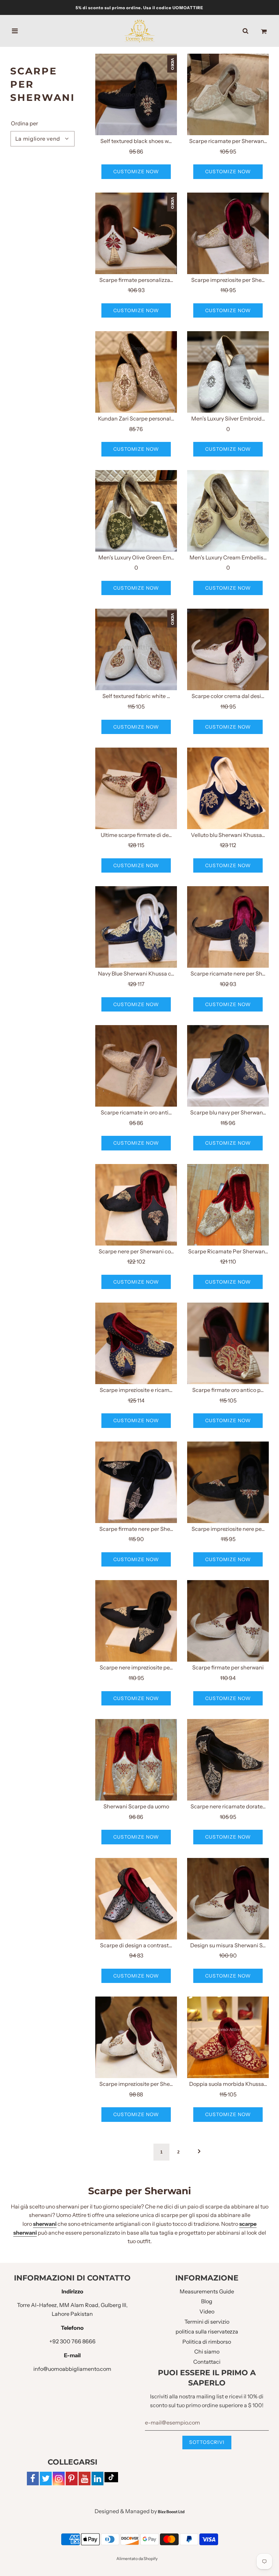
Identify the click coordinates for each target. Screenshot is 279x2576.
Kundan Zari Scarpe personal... (136, 418)
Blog (207, 2301)
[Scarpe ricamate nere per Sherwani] (228, 927)
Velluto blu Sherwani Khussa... (228, 835)
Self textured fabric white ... (136, 696)
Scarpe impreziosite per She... (228, 280)
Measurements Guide (207, 2291)
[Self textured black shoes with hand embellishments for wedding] (136, 94)
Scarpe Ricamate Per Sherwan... (228, 1251)
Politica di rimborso (207, 2342)
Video (207, 2311)
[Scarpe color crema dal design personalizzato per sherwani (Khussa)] (228, 649)
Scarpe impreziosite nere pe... (228, 1529)
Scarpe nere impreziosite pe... (136, 1667)
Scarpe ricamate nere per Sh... (228, 973)
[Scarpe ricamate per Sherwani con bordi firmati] (228, 94)
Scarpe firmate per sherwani (228, 1667)
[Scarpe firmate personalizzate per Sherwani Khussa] (136, 233)
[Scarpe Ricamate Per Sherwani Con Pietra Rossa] (228, 1205)
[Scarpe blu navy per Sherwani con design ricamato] (228, 1066)
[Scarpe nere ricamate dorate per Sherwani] (228, 1760)
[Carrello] (264, 31)
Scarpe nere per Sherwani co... (136, 1251)
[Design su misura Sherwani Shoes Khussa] (228, 1899)
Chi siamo (207, 2351)
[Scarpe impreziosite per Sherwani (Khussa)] (136, 2037)
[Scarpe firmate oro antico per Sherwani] (228, 1343)
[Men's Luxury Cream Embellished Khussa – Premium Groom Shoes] (228, 511)
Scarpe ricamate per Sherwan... (228, 141)
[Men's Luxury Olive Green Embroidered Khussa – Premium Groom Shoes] (136, 511)
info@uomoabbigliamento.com (72, 2369)
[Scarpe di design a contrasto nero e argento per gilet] (136, 1899)
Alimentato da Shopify (137, 2559)
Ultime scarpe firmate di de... (136, 835)
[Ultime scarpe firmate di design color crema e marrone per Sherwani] (136, 788)
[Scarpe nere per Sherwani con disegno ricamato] (136, 1205)
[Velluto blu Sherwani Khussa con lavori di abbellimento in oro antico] (228, 788)
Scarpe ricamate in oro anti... (136, 1112)
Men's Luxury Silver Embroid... (228, 418)
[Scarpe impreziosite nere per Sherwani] (228, 1482)
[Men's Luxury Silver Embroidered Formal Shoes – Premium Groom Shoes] (228, 372)
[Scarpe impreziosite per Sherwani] (228, 233)
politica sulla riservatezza (207, 2331)
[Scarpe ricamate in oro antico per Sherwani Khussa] (136, 1066)
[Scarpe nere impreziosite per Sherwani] (136, 1621)
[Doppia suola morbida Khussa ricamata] (228, 2037)
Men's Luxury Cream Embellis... (228, 557)
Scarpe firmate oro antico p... (228, 1390)
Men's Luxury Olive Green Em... (136, 557)
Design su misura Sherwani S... (228, 1945)
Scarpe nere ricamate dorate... (228, 1806)
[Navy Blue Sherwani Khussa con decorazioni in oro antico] (136, 927)
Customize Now (136, 172)
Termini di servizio (207, 2322)
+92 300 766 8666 (72, 2341)
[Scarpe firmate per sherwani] (228, 1621)
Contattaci (207, 2362)
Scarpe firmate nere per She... (136, 1529)
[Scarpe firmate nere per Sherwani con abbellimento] (136, 1482)
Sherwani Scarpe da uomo (136, 1806)
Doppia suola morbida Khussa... (228, 2084)
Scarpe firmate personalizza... (136, 280)
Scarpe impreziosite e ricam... (136, 1390)
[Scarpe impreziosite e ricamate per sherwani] (136, 1343)
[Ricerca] (245, 31)
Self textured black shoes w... (136, 141)
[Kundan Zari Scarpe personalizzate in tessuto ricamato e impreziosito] (136, 372)
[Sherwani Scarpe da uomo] (136, 1760)
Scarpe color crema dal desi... (228, 696)
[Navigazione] (15, 31)
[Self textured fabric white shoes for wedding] (136, 649)
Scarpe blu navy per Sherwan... (228, 1112)
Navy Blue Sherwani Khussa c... (136, 973)
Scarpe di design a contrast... (136, 1945)
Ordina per (24, 123)
